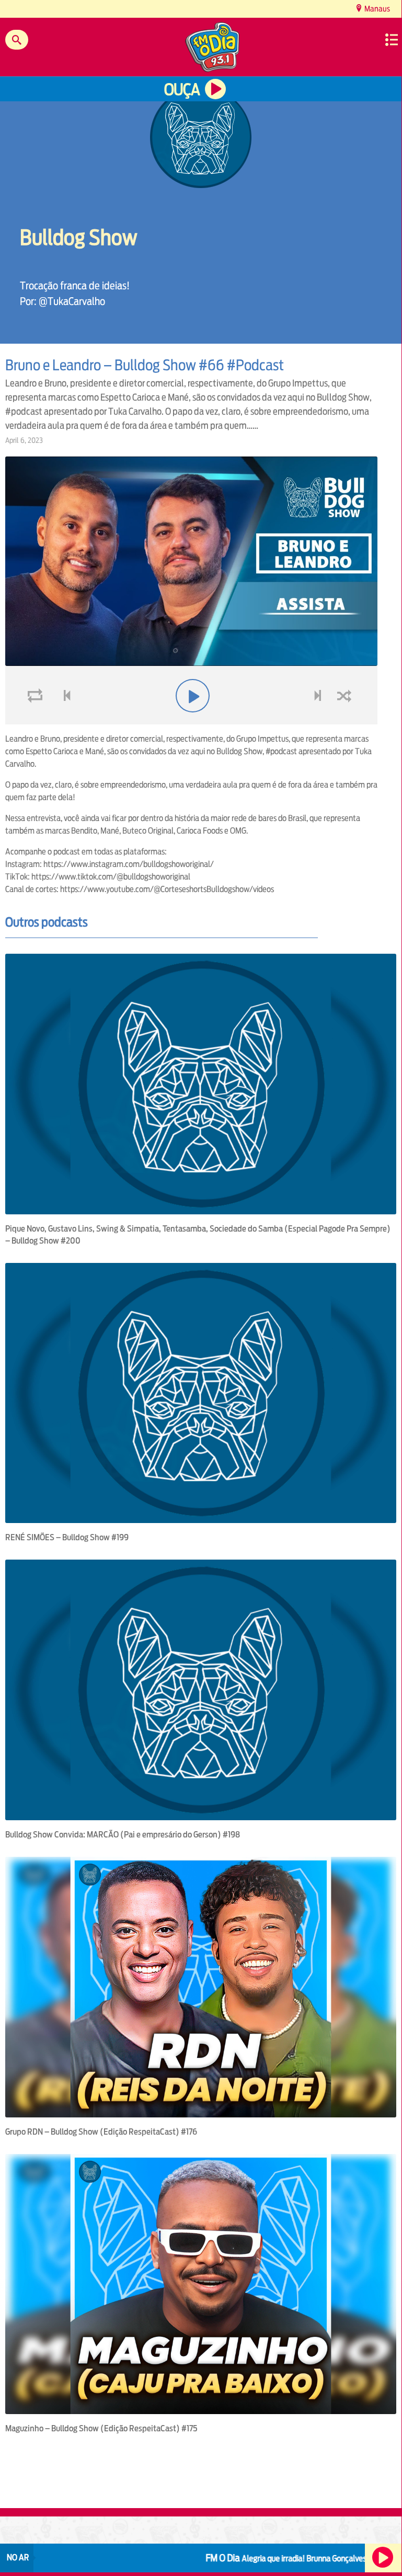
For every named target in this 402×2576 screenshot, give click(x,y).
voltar (64, 721)
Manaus (376, 9)
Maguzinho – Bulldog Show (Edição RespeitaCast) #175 (101, 2428)
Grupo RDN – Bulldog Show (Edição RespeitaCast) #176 (101, 2132)
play (192, 721)
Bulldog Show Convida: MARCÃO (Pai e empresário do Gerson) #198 (123, 1835)
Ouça (182, 90)
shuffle (346, 721)
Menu (392, 40)
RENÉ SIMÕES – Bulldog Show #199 (67, 1537)
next (319, 721)
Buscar (17, 40)
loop (37, 721)
